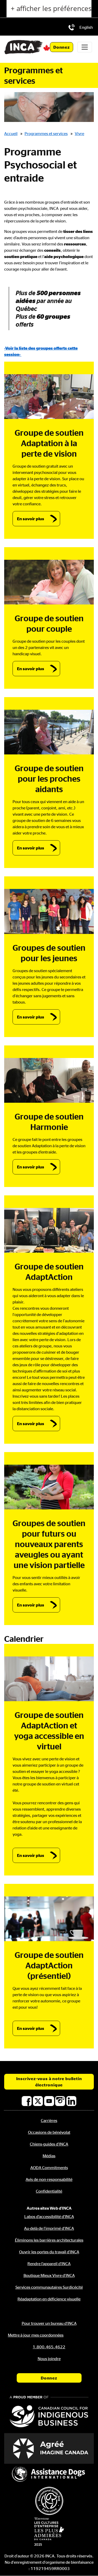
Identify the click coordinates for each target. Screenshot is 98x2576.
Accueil (11, 133)
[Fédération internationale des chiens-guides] (49, 2501)
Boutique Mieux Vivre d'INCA (49, 2275)
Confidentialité (49, 2191)
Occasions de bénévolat (49, 2132)
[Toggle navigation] (85, 47)
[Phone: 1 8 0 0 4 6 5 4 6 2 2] (72, 27)
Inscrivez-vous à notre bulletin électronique (49, 2082)
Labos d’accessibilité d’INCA (49, 2216)
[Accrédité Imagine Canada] (49, 2448)
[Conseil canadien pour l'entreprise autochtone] (49, 2412)
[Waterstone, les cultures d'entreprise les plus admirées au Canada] (49, 2532)
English (86, 27)
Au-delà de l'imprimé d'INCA (49, 2228)
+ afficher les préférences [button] (51, 9)
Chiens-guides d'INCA (49, 2144)
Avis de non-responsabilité (49, 2179)
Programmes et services (46, 133)
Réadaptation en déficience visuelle (49, 2299)
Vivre (79, 133)
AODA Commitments (49, 2168)
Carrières (49, 2120)
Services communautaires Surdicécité (49, 2287)
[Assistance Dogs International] (49, 2474)
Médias (49, 2156)
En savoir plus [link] (31, 519)
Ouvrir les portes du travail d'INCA (49, 2252)
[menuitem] (86, 27)
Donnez (62, 47)
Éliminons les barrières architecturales (49, 2240)
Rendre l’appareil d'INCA (49, 2264)
